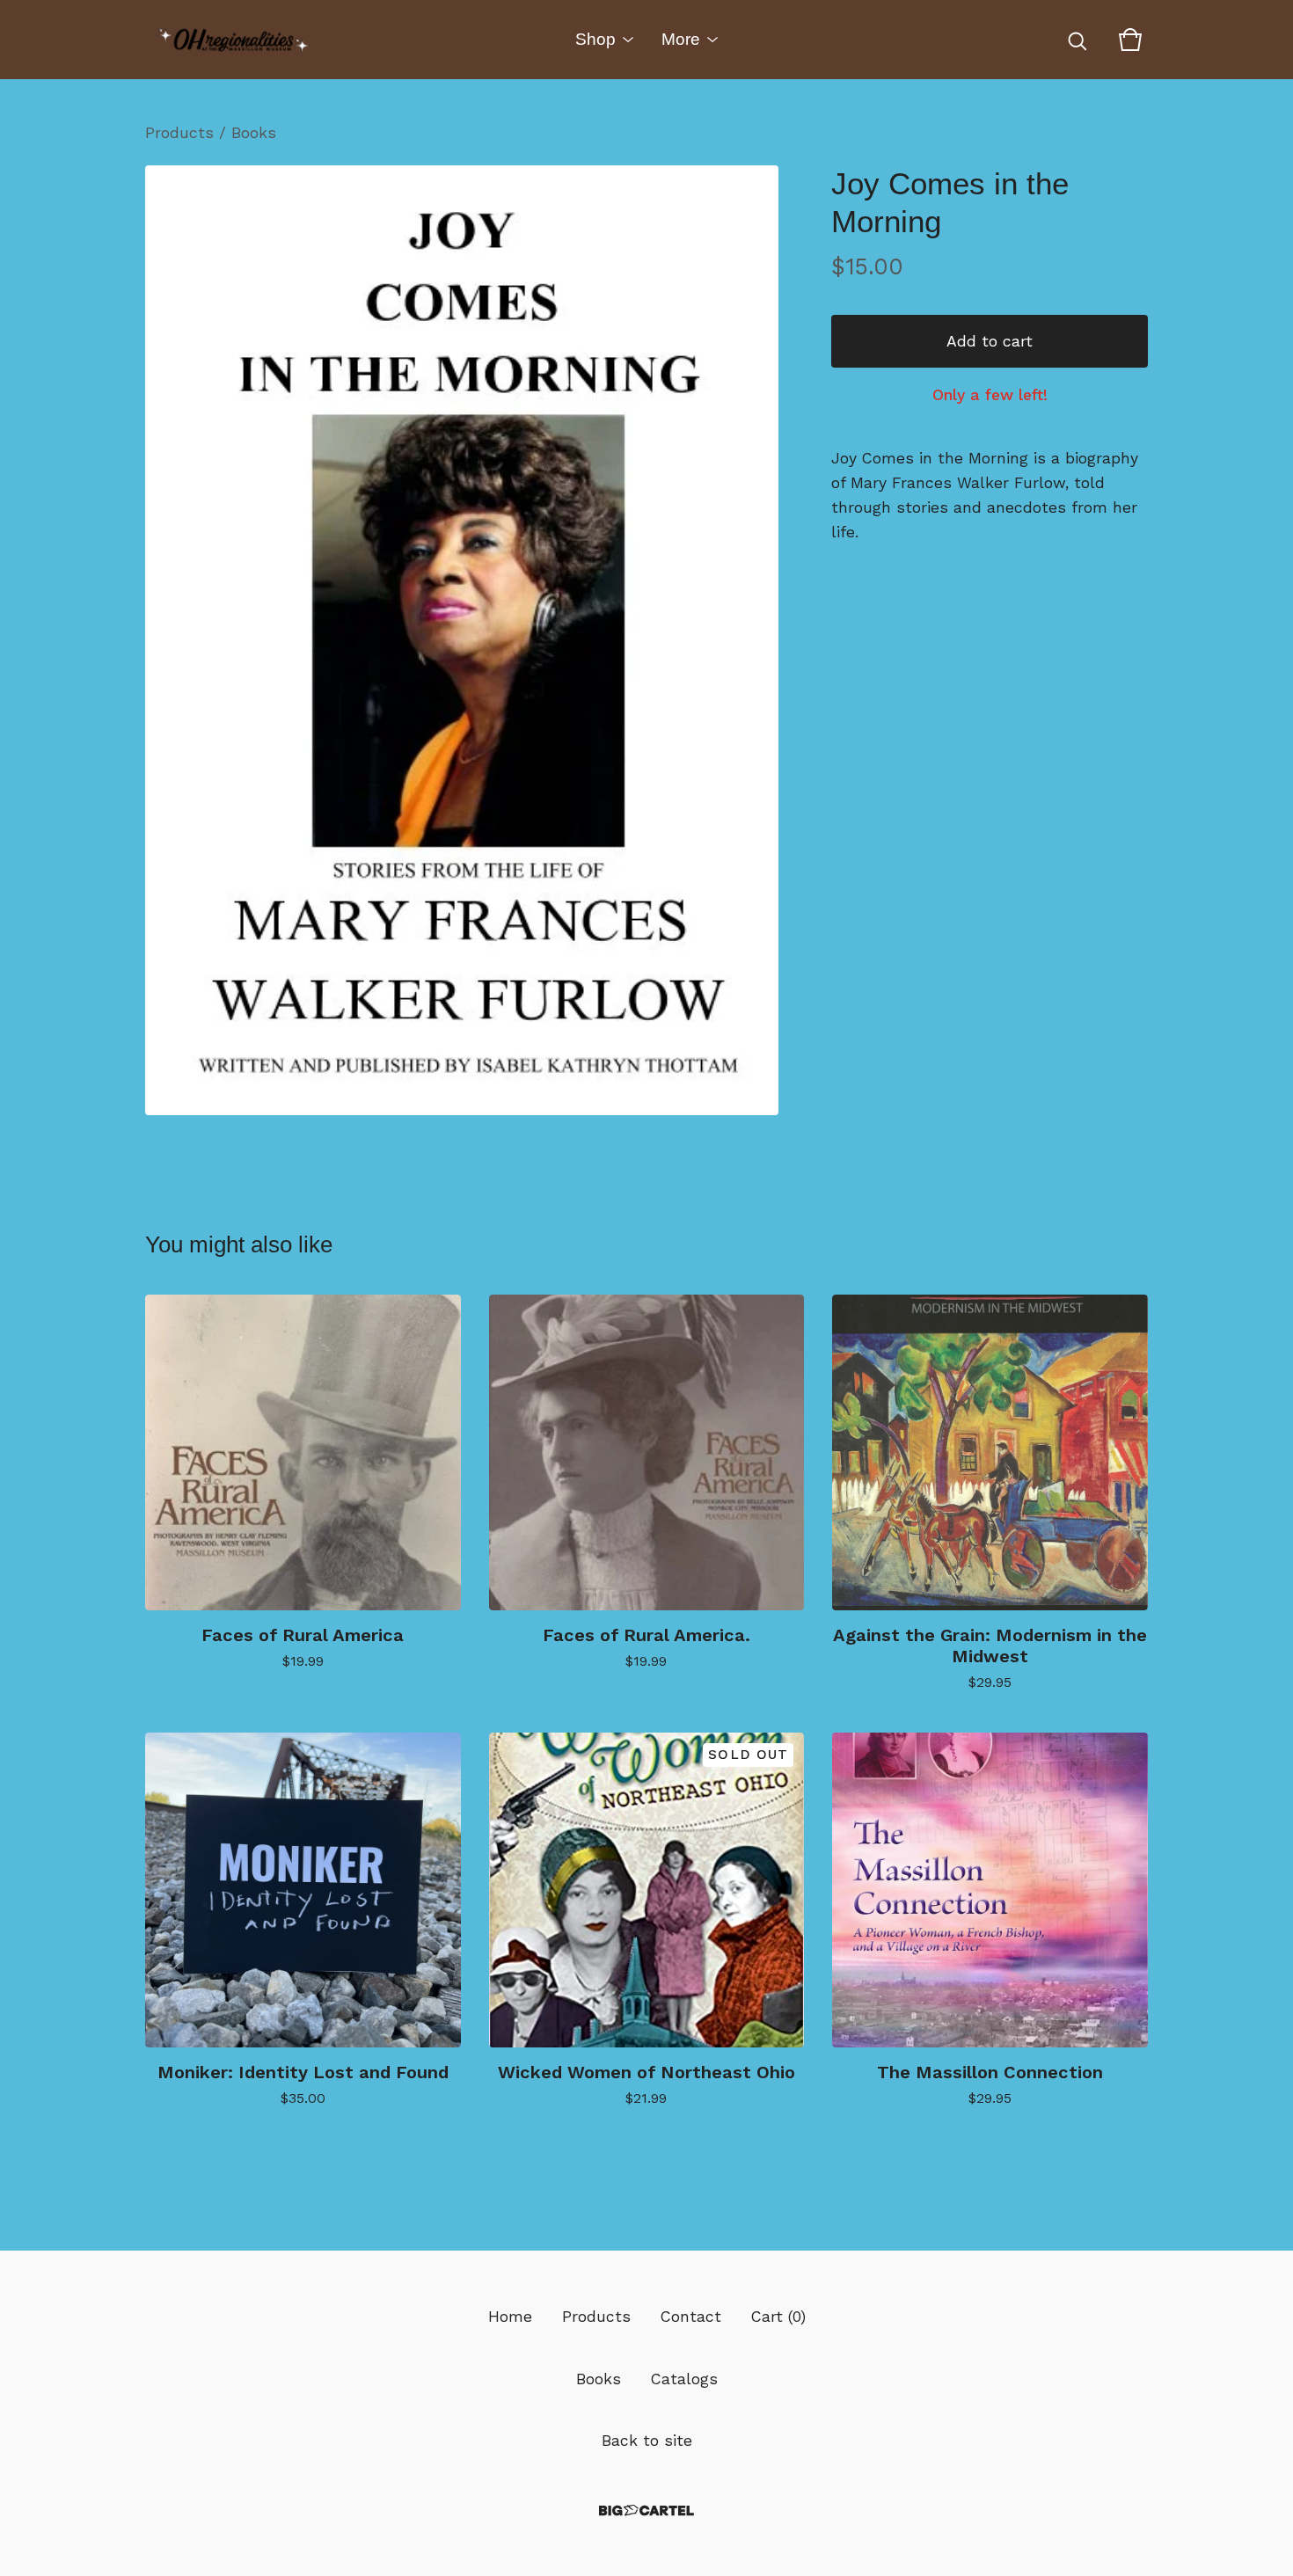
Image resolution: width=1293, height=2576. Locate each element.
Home (510, 2317)
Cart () (778, 2317)
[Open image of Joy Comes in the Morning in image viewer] (462, 640)
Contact (691, 2317)
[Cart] (1130, 40)
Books (254, 133)
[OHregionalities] (233, 40)
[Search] (1077, 40)
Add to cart (990, 341)
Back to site (647, 2441)
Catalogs (684, 2379)
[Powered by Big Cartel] (646, 2510)
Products (179, 133)
